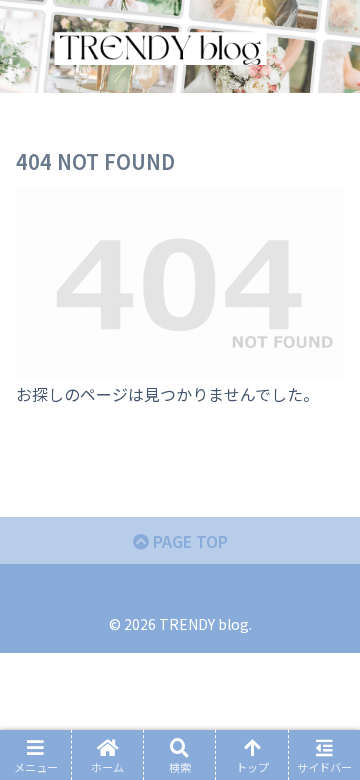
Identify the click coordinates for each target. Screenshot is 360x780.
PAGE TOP (188, 541)
